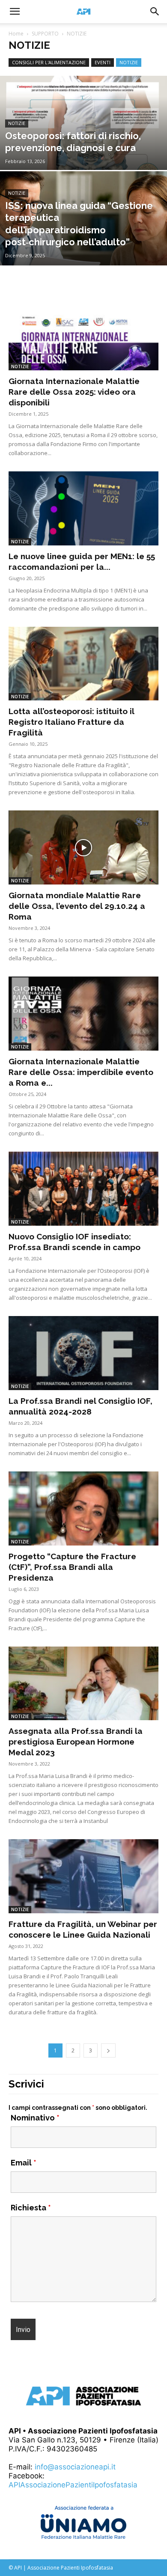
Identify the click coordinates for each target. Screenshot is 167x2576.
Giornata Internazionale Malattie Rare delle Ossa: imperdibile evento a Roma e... (81, 1072)
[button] (15, 12)
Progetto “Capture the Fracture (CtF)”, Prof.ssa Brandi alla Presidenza (72, 1567)
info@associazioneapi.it (75, 2467)
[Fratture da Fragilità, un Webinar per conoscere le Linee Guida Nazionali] (83, 1876)
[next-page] (108, 2050)
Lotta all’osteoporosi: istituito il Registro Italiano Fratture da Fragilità (71, 722)
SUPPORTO (45, 34)
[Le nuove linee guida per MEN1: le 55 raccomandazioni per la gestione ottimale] (83, 508)
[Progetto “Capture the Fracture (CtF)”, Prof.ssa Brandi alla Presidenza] (83, 1508)
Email (24, 2163)
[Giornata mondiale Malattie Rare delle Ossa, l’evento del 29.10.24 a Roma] (83, 847)
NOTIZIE (129, 62)
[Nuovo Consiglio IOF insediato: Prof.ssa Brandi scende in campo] (83, 1189)
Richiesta (31, 2208)
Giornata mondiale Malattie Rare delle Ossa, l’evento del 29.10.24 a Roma (77, 906)
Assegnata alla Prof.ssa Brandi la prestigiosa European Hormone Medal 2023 (76, 1742)
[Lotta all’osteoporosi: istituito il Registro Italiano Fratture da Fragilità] (83, 664)
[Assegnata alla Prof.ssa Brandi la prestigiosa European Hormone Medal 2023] (83, 1684)
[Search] (155, 12)
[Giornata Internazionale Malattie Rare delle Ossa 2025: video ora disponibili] (83, 333)
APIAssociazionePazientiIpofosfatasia (73, 2485)
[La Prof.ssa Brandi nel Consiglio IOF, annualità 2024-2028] (83, 1353)
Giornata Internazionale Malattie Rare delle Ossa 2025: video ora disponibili (74, 392)
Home (16, 34)
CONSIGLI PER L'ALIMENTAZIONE (49, 62)
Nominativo (35, 2118)
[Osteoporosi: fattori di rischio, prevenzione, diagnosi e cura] (83, 148)
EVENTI (103, 62)
